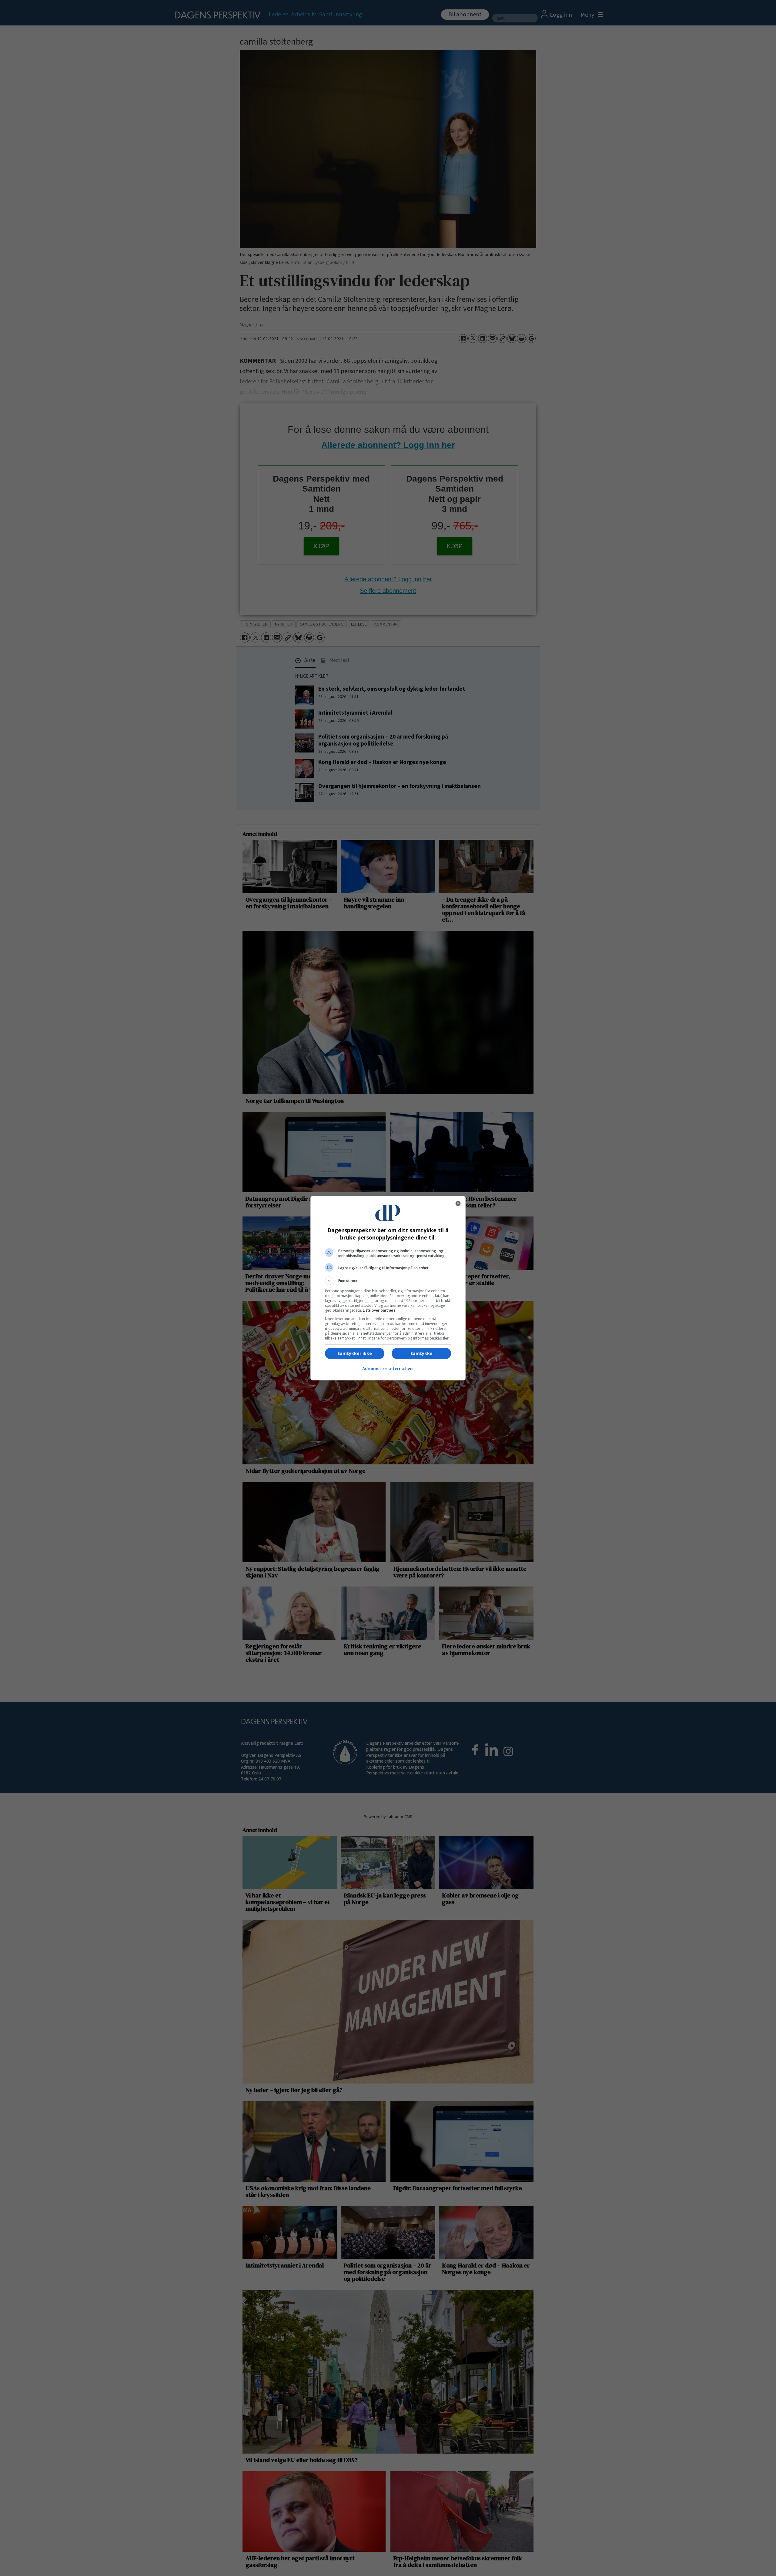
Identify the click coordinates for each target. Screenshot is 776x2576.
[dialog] (388, 1288)
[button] (388, 1281)
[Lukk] (458, 1203)
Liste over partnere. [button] (380, 1310)
